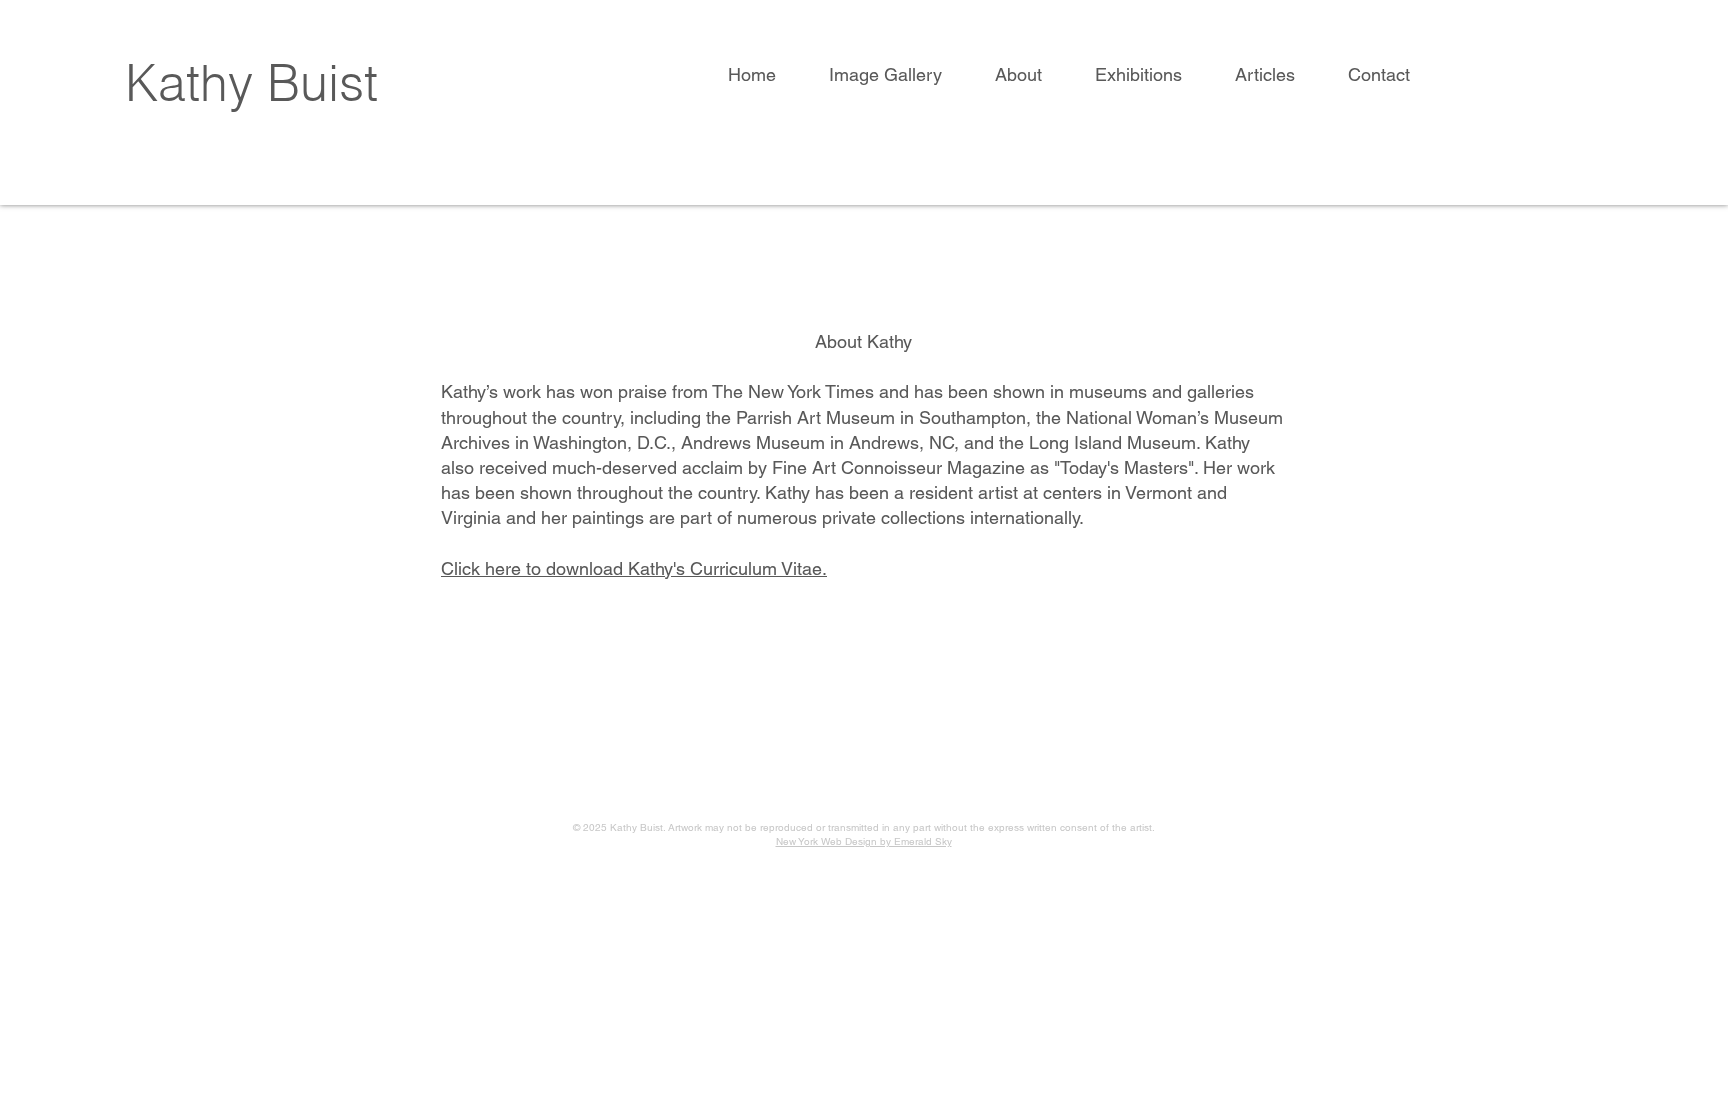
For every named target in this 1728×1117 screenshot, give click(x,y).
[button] (897, 75)
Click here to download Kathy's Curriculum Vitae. (634, 568)
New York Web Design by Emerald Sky (864, 841)
